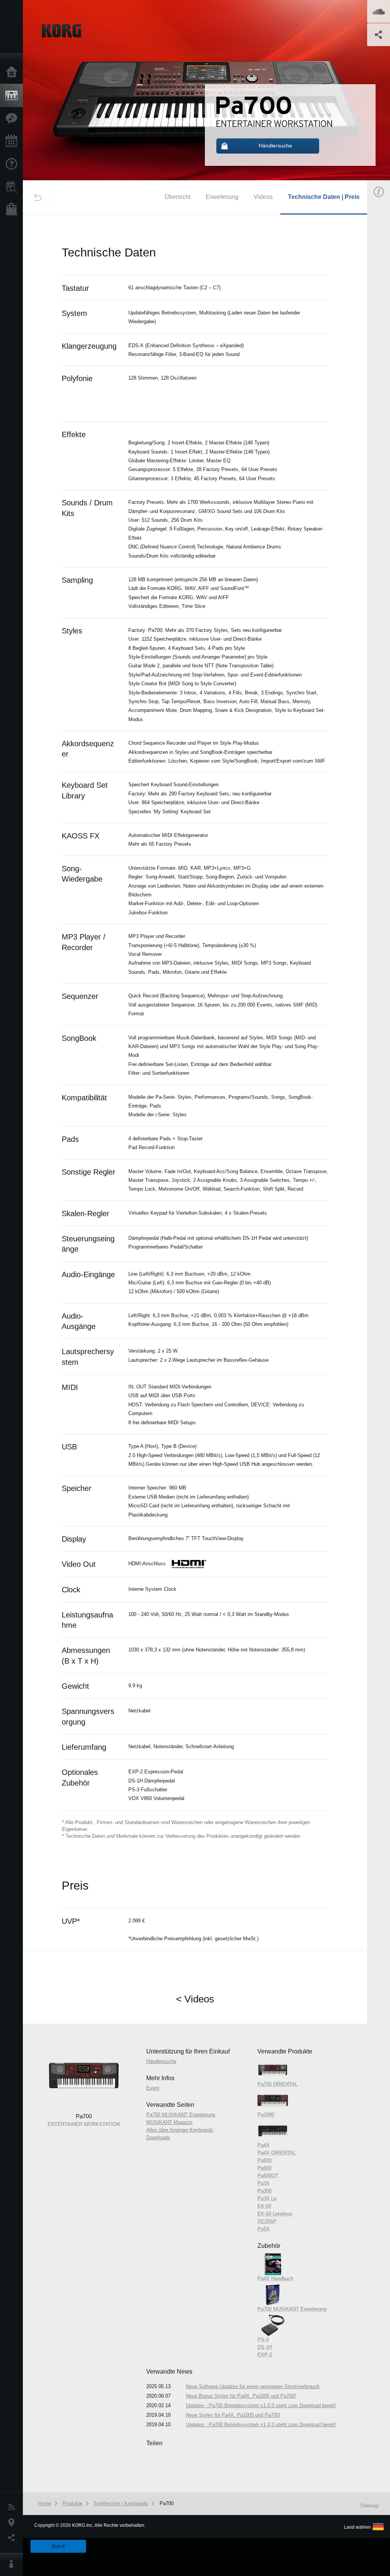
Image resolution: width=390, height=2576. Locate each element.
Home (13, 72)
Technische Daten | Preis (324, 197)
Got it (58, 2546)
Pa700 (167, 2503)
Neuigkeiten (13, 2507)
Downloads (158, 2138)
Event (153, 2088)
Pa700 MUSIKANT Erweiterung (181, 2115)
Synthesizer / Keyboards (121, 2503)
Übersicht (177, 197)
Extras (13, 119)
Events (13, 141)
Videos (263, 197)
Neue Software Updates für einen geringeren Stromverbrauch (253, 2386)
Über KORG (13, 2565)
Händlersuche (13, 187)
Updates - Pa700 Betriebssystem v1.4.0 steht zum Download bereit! (261, 2425)
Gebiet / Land (13, 2523)
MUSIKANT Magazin (169, 2122)
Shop (13, 210)
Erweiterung (222, 197)
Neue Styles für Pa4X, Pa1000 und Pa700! (233, 2415)
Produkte (13, 96)
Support (13, 164)
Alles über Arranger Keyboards (180, 2130)
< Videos (195, 1999)
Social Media (13, 2538)
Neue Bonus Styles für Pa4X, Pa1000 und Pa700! (241, 2396)
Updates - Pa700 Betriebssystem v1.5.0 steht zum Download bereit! (261, 2405)
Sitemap (369, 2506)
